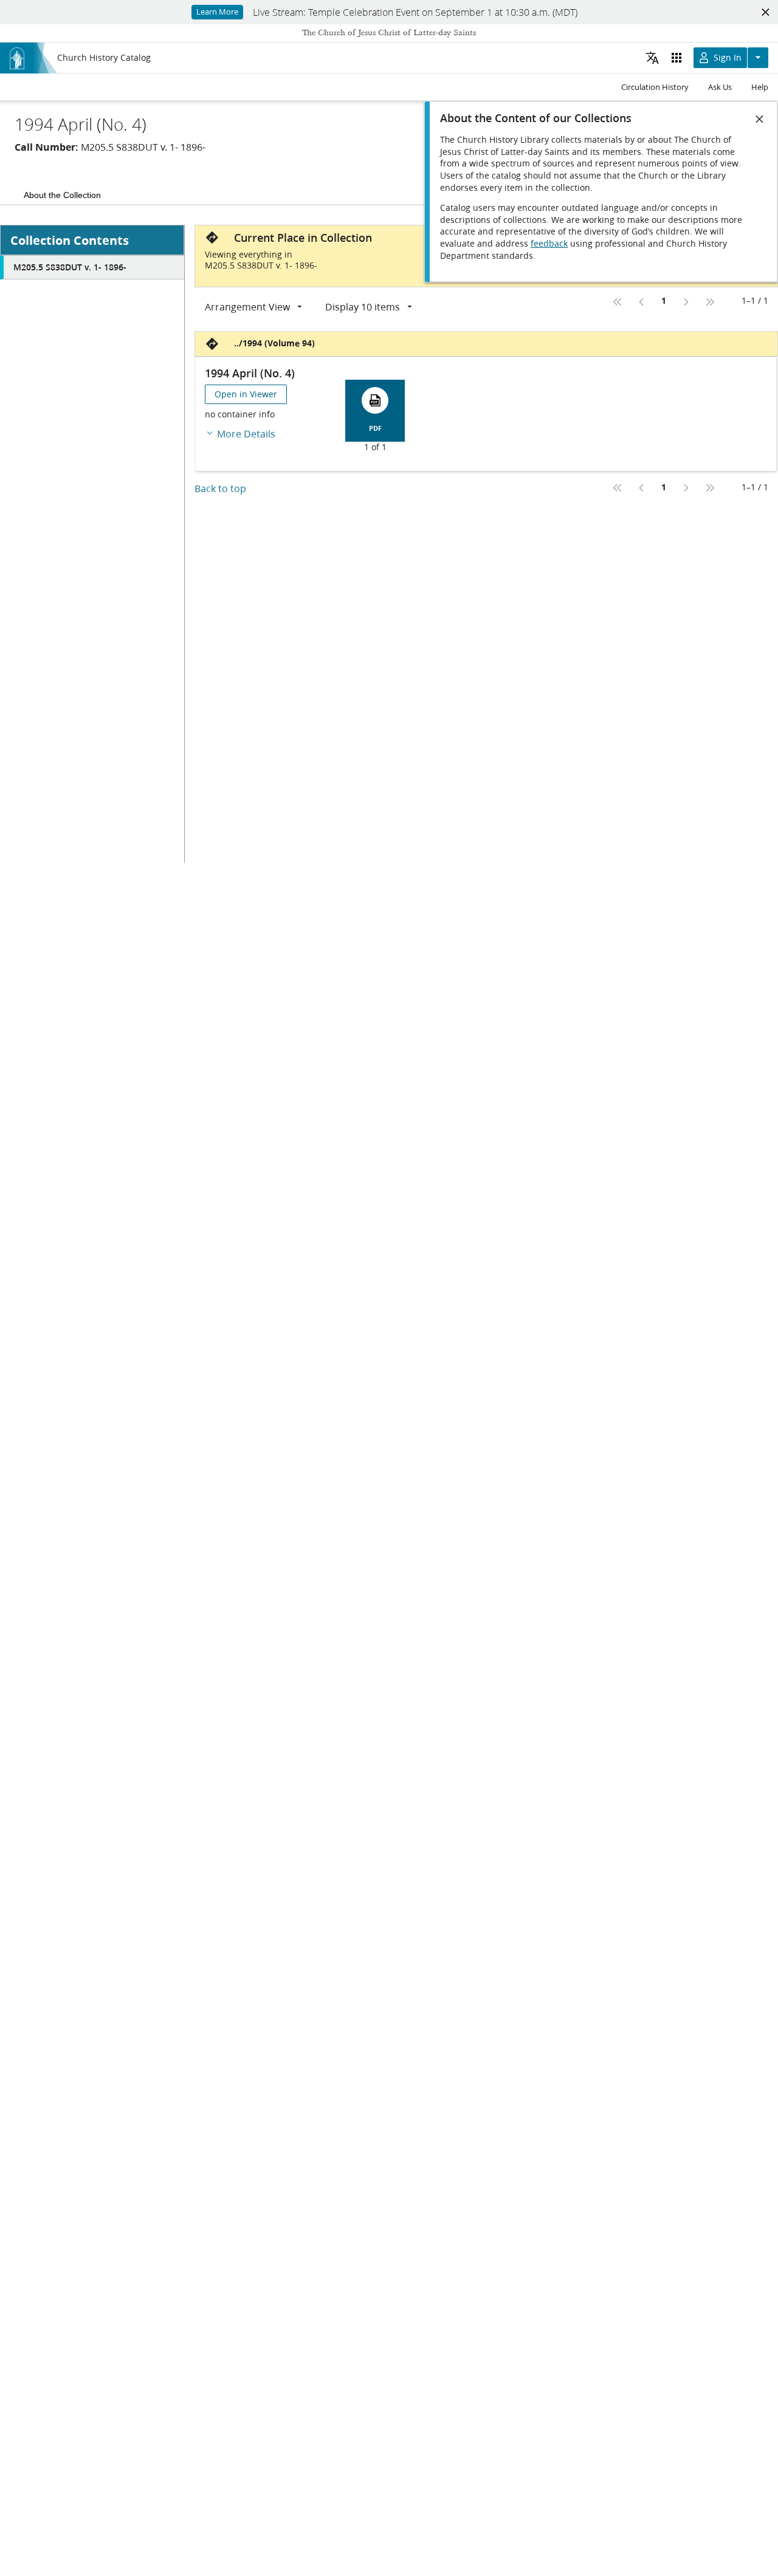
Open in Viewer (246, 394)
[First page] (618, 302)
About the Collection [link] (62, 195)
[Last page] (710, 302)
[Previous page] (642, 302)
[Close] (760, 119)
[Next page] (686, 302)
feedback (549, 244)
